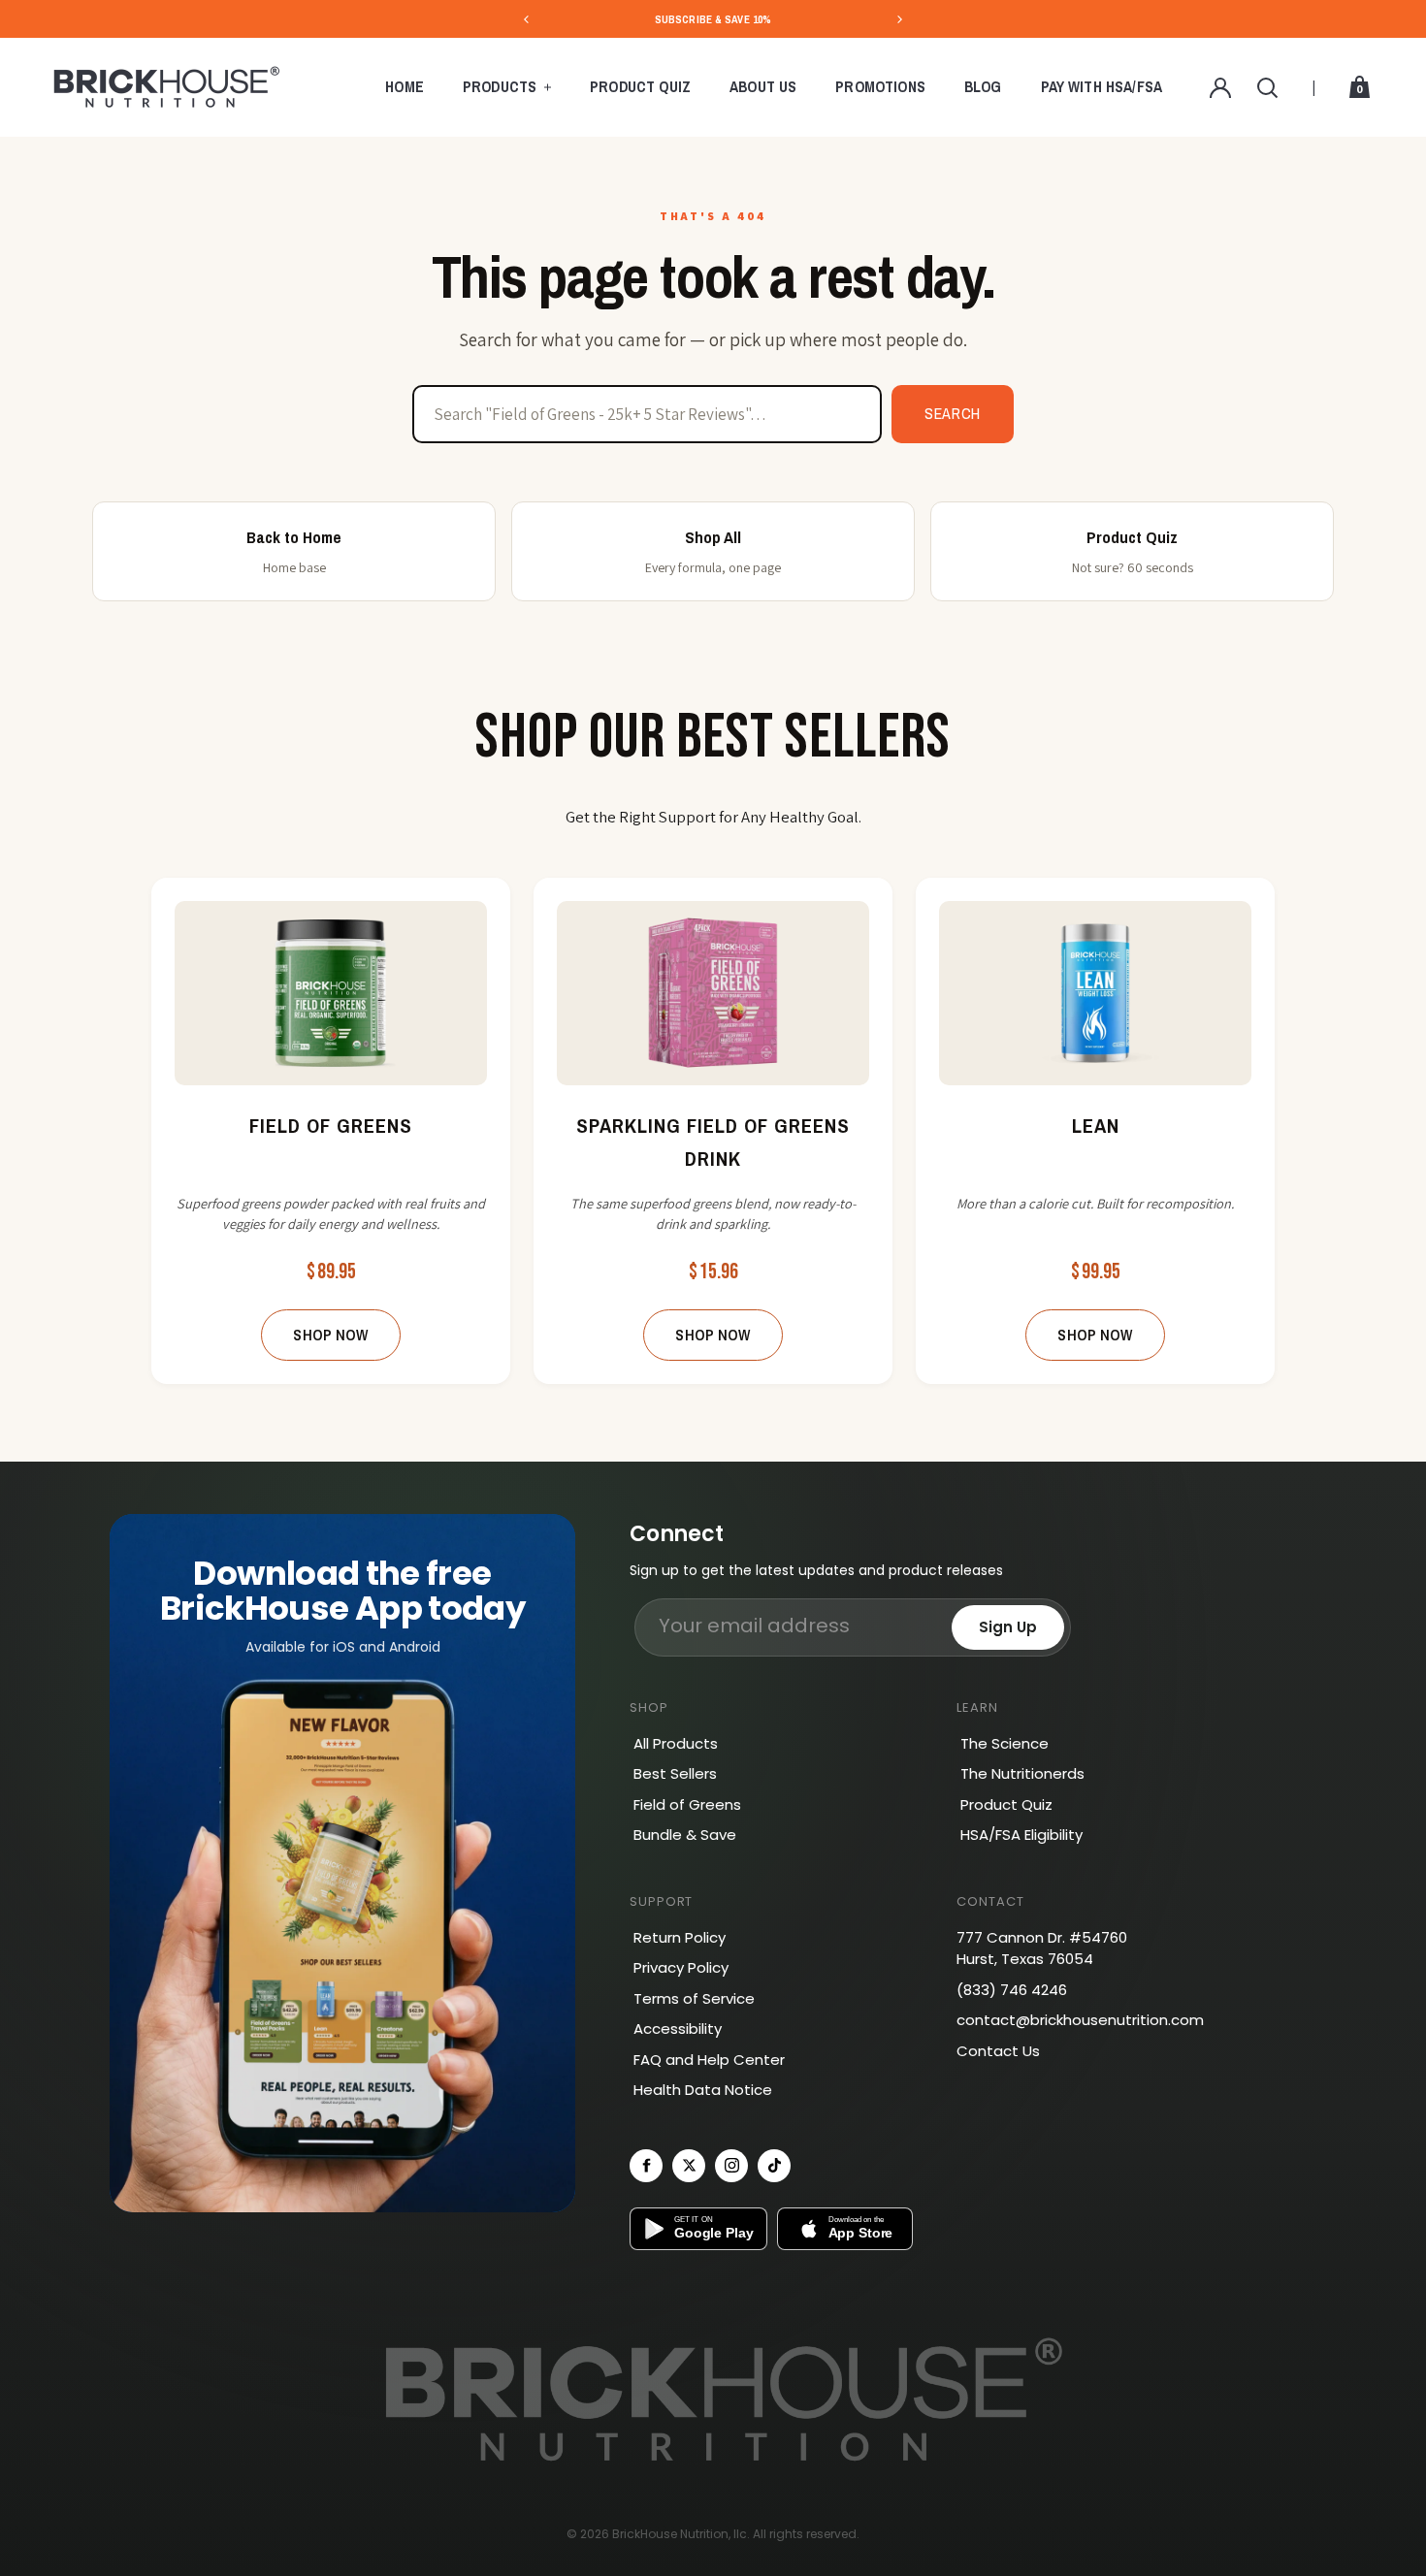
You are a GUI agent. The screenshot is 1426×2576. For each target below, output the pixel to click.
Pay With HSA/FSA (1102, 87)
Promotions (880, 87)
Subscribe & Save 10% (713, 19)
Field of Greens (687, 1804)
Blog (983, 87)
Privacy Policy (681, 1967)
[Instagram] (731, 2166)
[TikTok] (774, 2166)
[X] (689, 2166)
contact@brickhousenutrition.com (1080, 2020)
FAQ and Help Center (709, 2060)
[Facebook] (646, 2166)
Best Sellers (675, 1773)
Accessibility (678, 2029)
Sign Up (1008, 1627)
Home (405, 87)
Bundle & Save (685, 1835)
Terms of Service (694, 1998)
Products (500, 87)
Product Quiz (640, 87)
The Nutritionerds (1022, 1773)
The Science (1005, 1743)
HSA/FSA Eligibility (1021, 1835)
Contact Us (998, 2051)
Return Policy (680, 1937)
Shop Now (330, 1335)
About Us (763, 87)
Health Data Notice (703, 2090)
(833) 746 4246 (1012, 1990)
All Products (676, 1743)
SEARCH (953, 413)
